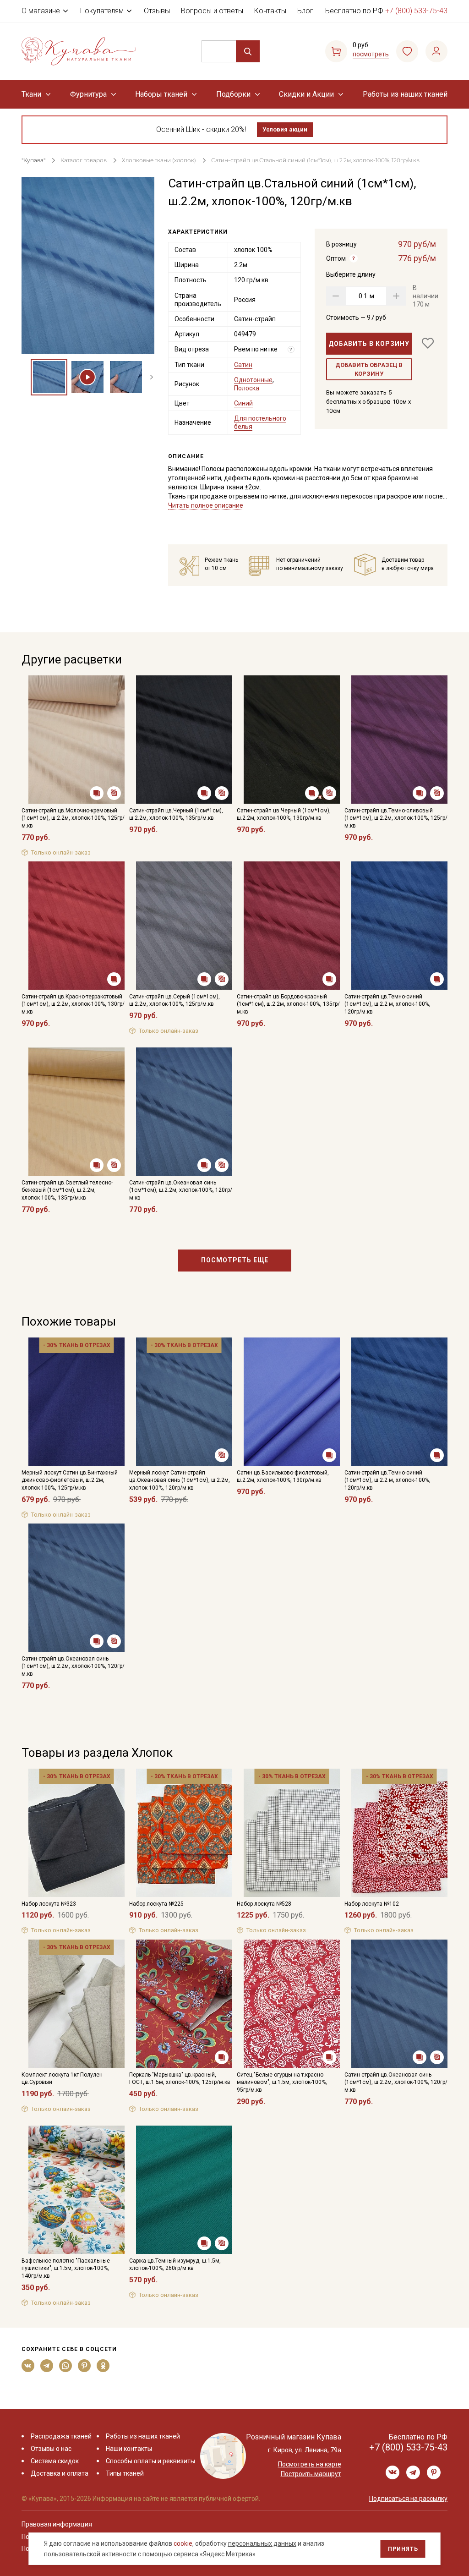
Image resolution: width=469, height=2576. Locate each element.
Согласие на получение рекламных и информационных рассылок (217, 1380)
